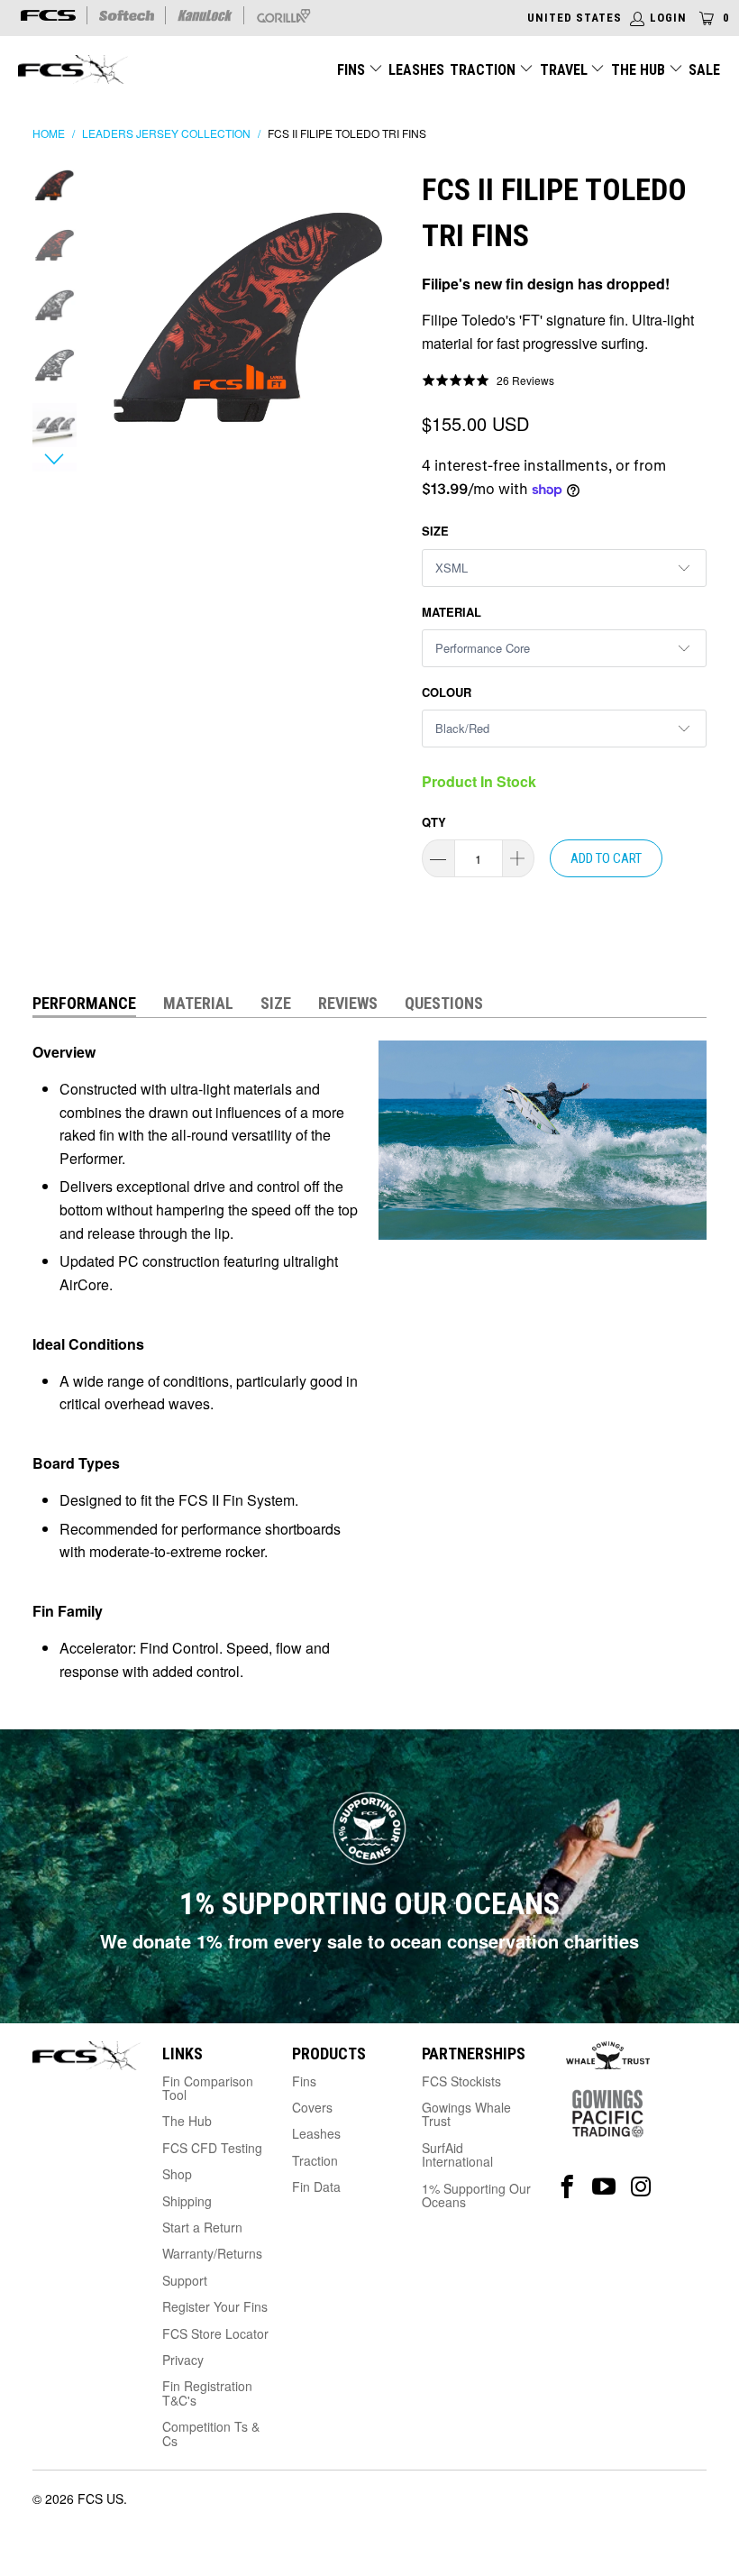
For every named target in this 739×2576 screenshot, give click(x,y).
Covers (312, 2107)
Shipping (187, 2201)
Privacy (183, 2360)
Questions (444, 1003)
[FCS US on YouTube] (604, 2187)
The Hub (640, 70)
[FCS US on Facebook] (567, 2187)
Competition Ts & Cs (211, 2433)
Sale (704, 70)
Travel (564, 70)
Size (435, 531)
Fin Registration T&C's (207, 2393)
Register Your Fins (215, 2306)
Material (452, 612)
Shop (177, 2174)
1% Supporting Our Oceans (476, 2195)
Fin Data (316, 2186)
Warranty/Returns (212, 2253)
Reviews (348, 1003)
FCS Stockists (461, 2081)
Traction (484, 70)
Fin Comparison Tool (208, 2088)
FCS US (100, 2498)
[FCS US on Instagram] (641, 2187)
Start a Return (202, 2227)
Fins (351, 70)
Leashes (416, 70)
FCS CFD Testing (212, 2148)
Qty (434, 822)
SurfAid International (457, 2154)
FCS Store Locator (215, 2333)
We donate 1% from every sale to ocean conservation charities (369, 1941)
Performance (84, 1003)
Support (185, 2280)
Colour (447, 692)
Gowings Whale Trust (466, 2114)
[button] (488, 380)
